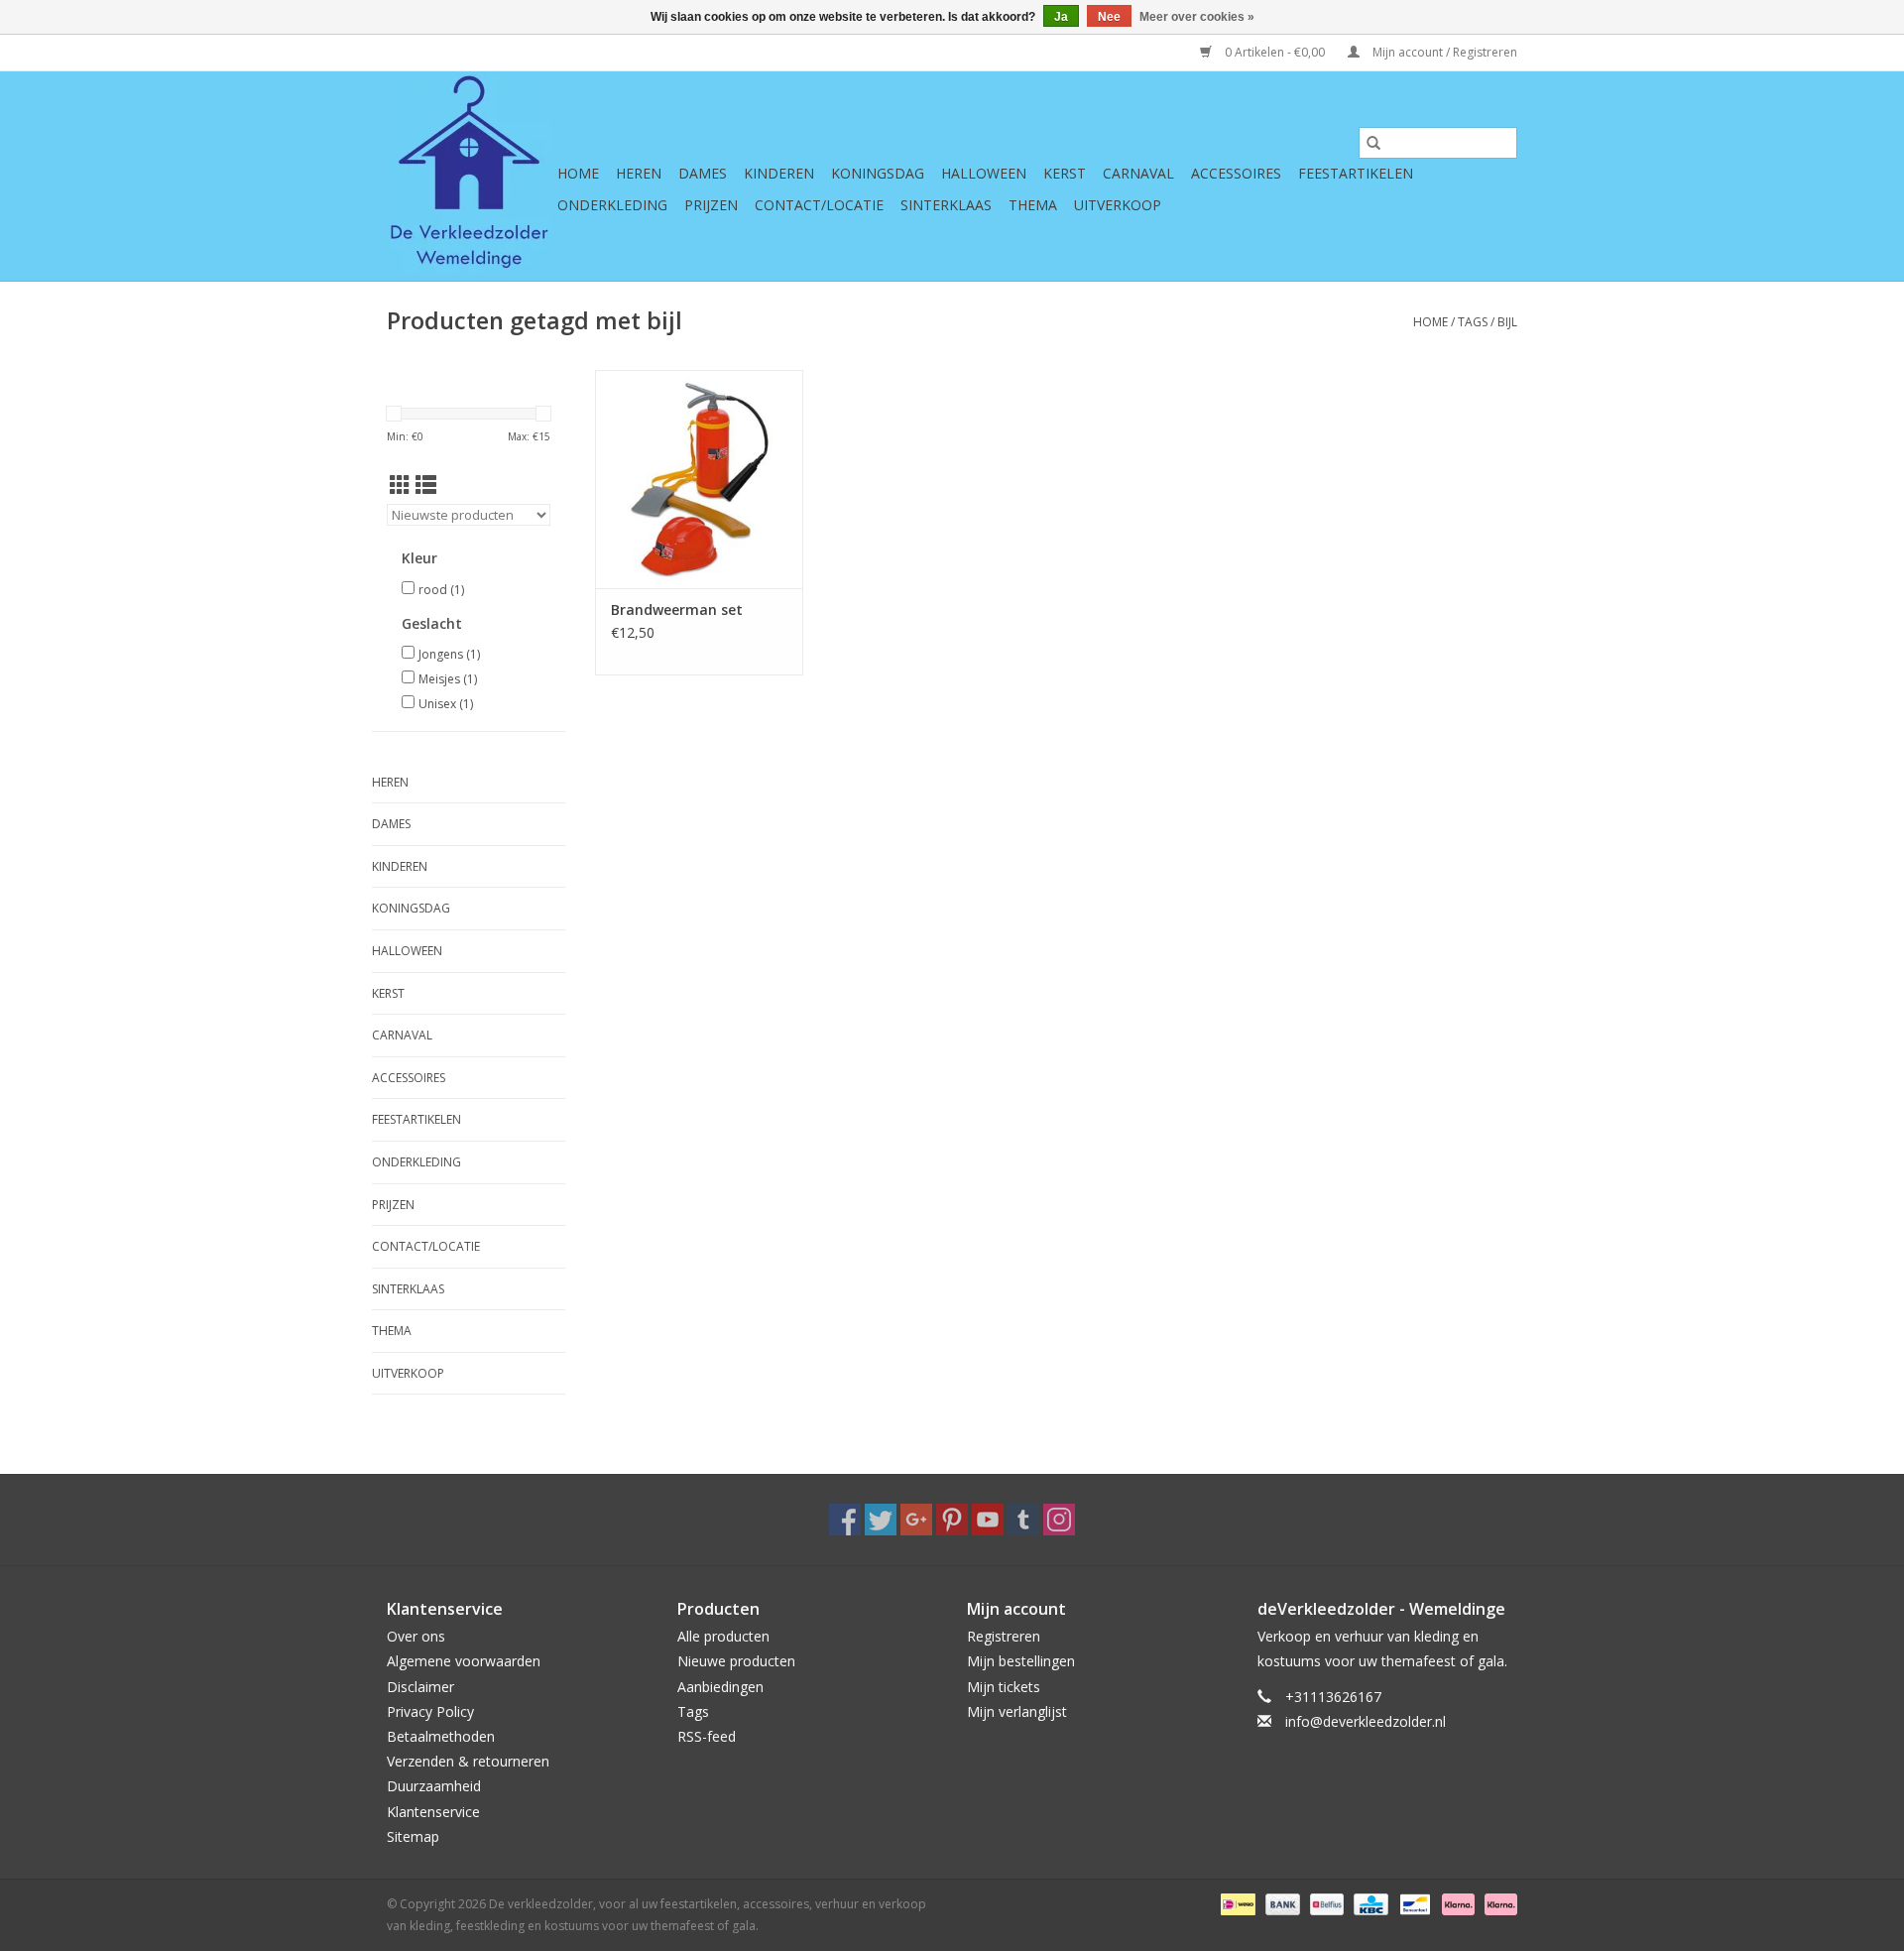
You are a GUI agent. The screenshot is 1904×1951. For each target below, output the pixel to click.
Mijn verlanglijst (1017, 1711)
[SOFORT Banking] (1456, 1903)
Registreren (1004, 1636)
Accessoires (1236, 173)
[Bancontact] (1413, 1903)
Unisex (446, 704)
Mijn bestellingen (1021, 1661)
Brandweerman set (677, 610)
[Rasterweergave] (400, 485)
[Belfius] (1325, 1903)
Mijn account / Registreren (1443, 52)
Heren (639, 173)
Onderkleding (612, 205)
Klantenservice (433, 1812)
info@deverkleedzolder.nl (1366, 1721)
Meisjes (448, 679)
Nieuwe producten (736, 1661)
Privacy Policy (430, 1711)
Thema (1033, 205)
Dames (703, 173)
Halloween (984, 173)
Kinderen (779, 173)
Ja (1061, 17)
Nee (1109, 17)
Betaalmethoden (441, 1736)
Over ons (416, 1636)
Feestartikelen (1356, 173)
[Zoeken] (1373, 143)
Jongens (449, 654)
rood (441, 590)
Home (578, 173)
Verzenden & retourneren (468, 1761)
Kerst (1065, 173)
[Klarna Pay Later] (1497, 1903)
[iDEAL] (1236, 1903)
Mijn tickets (1004, 1687)
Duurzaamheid (434, 1786)
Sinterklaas (946, 205)
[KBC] (1368, 1903)
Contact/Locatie (819, 205)
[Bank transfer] (1281, 1903)
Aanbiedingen (720, 1687)
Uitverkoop (1118, 205)
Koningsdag (878, 173)
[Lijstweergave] (426, 485)
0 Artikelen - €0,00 (1275, 52)
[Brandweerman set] (699, 479)
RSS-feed (707, 1736)
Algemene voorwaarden (464, 1661)
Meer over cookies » (1197, 17)
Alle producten (723, 1636)
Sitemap (413, 1836)
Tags (1473, 322)
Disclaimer (420, 1687)
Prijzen (711, 205)
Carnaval (1138, 173)
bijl (1507, 322)
